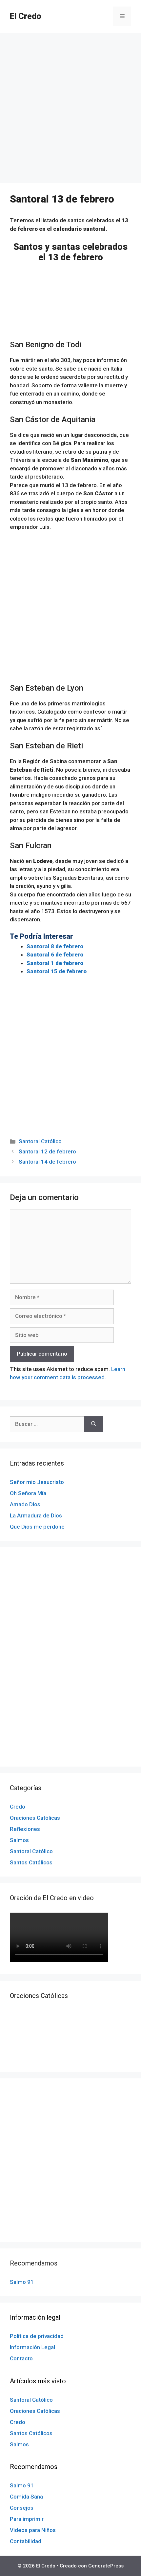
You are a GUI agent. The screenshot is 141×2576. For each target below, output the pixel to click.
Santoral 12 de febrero (47, 1151)
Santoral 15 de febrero (57, 971)
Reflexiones (25, 1829)
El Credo (26, 16)
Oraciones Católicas (35, 1818)
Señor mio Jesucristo (37, 1482)
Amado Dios (25, 1504)
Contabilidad (26, 2541)
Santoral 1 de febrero (55, 963)
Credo (18, 1807)
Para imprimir (27, 2519)
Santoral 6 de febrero (55, 955)
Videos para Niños (33, 2530)
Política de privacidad (37, 2336)
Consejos (22, 2508)
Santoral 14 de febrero (47, 1162)
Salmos (19, 1840)
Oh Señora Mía (28, 1493)
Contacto (21, 2358)
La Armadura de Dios (36, 1515)
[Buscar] (94, 1424)
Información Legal (32, 2347)
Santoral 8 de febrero (55, 946)
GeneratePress (106, 2566)
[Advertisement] (70, 110)
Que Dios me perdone (37, 1527)
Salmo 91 (22, 2282)
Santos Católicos (31, 1862)
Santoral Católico (40, 1141)
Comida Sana (26, 2497)
